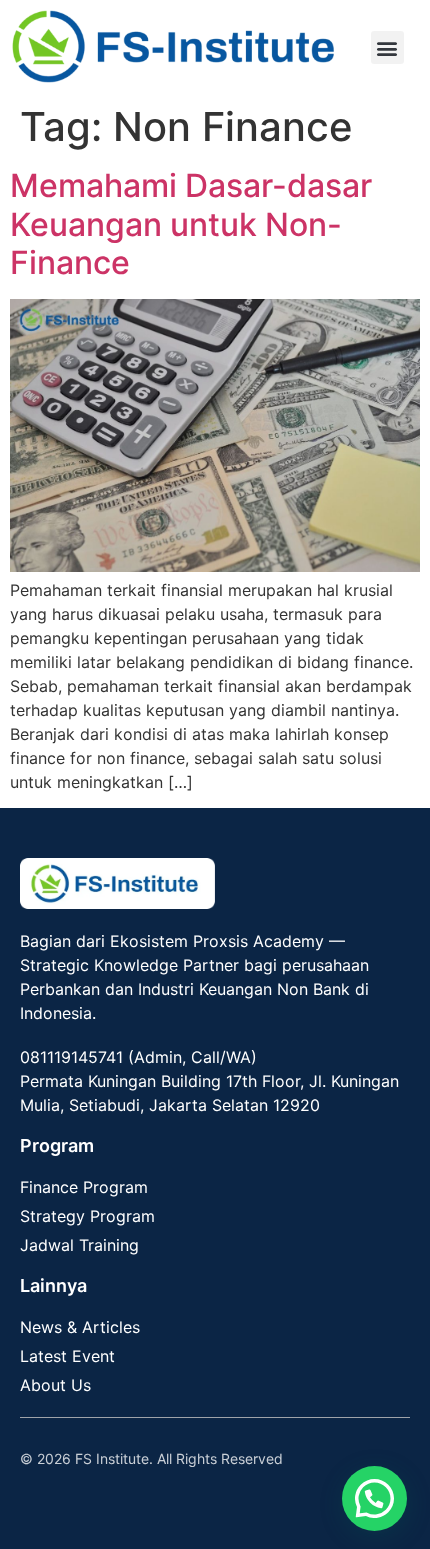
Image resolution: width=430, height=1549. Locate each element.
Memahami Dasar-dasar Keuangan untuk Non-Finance (191, 224)
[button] (387, 47)
